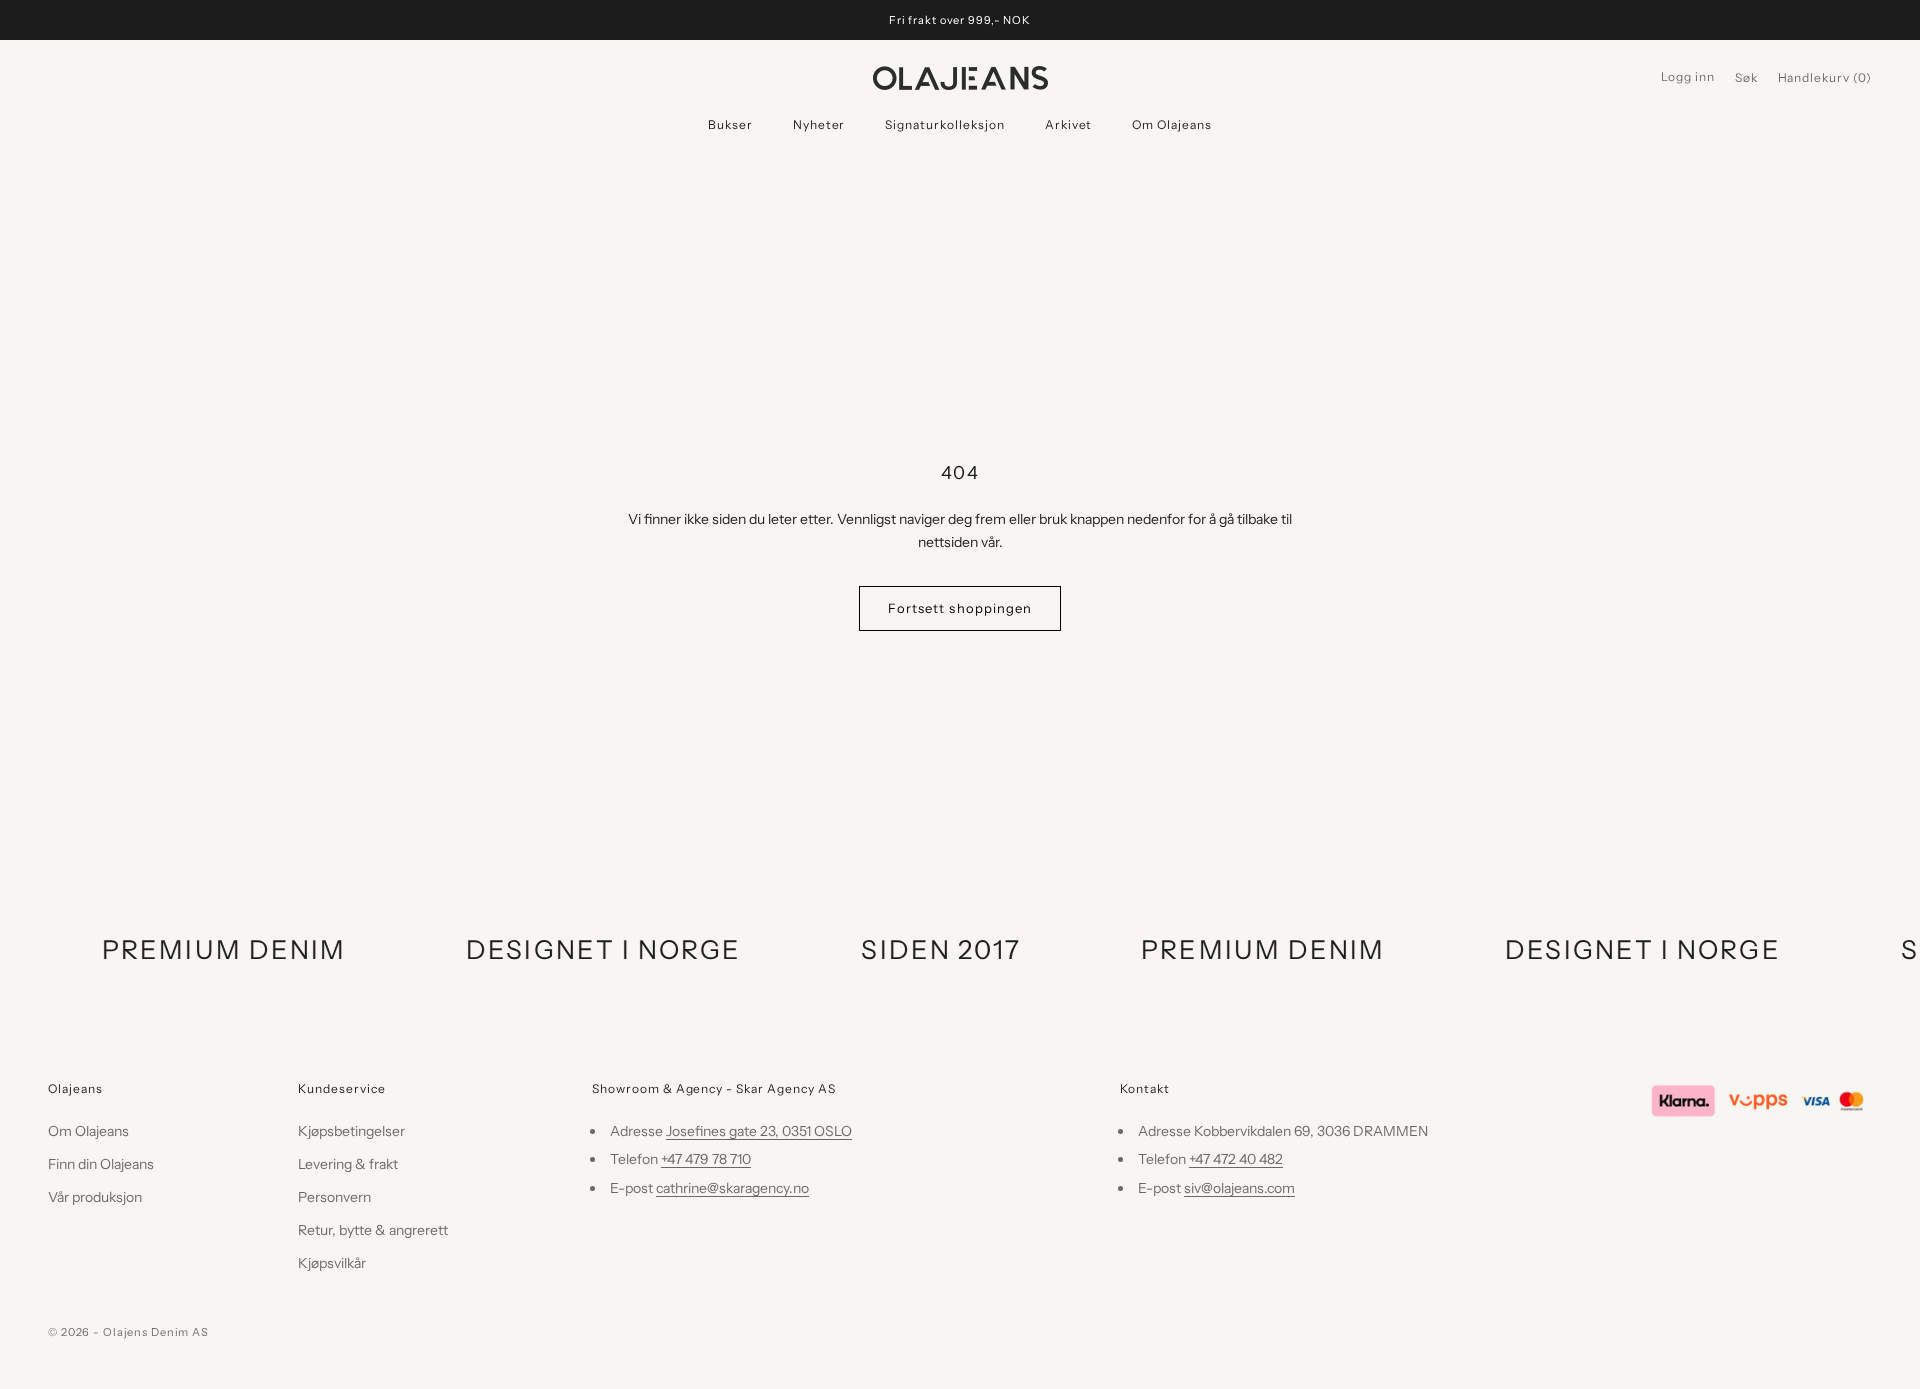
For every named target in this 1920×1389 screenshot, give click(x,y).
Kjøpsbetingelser (351, 1131)
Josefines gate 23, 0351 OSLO (759, 1131)
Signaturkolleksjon (944, 124)
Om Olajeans (1172, 124)
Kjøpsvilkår (332, 1263)
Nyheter (819, 124)
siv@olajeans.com (1239, 1188)
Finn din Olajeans (101, 1164)
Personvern (334, 1197)
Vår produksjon (95, 1197)
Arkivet (1069, 124)
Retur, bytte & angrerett (373, 1230)
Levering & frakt (348, 1164)
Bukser (730, 124)
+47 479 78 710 (706, 1159)
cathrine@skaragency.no (732, 1188)
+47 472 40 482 (1236, 1159)
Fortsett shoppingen (960, 608)
